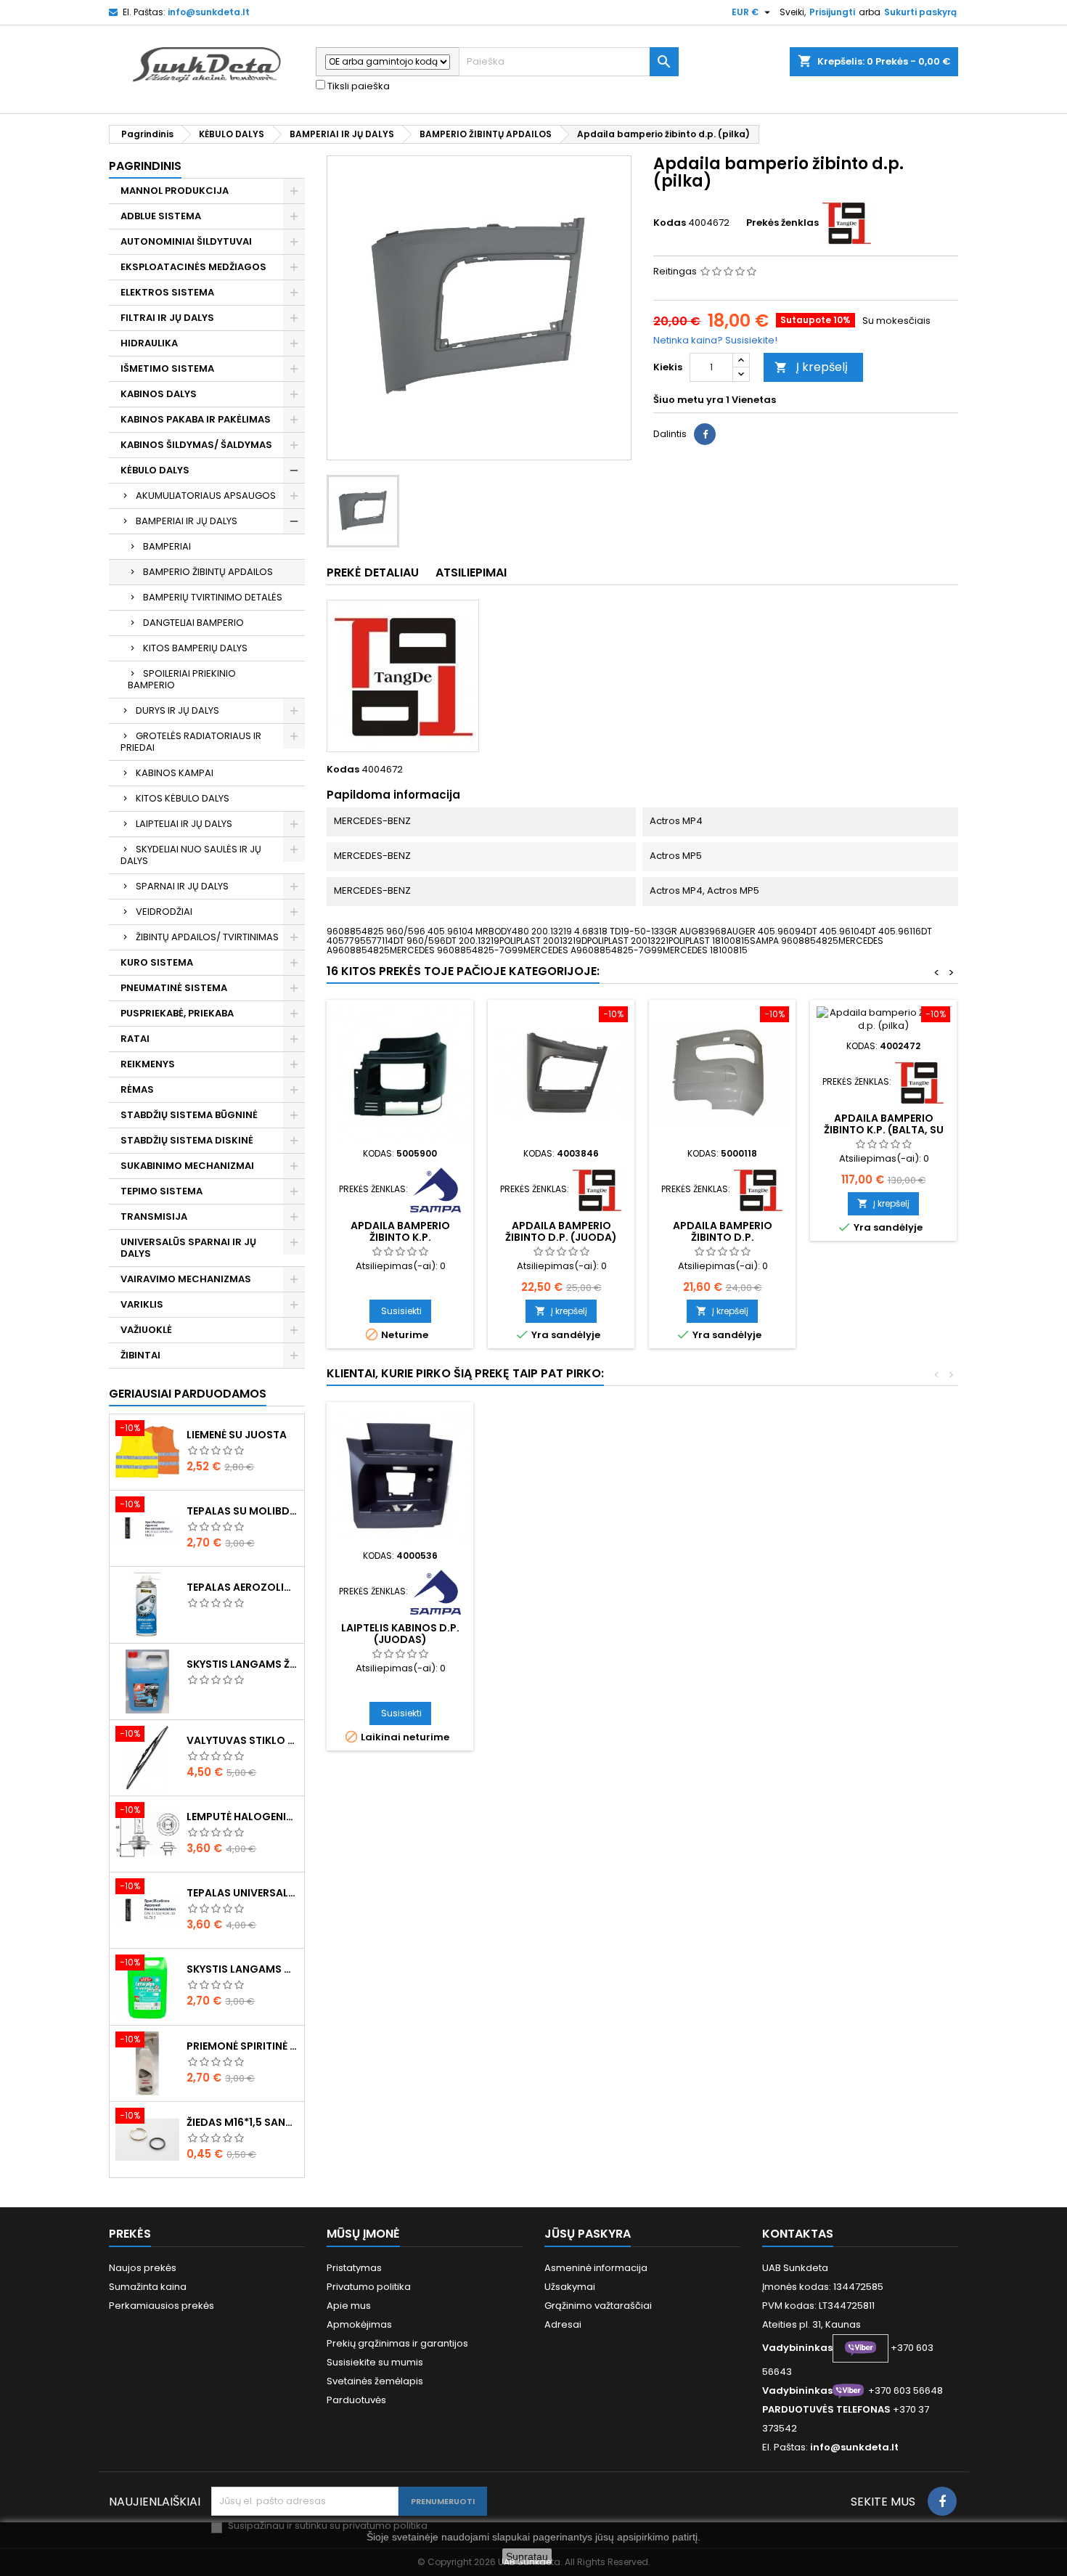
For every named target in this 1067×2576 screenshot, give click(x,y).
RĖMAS (137, 1089)
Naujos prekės (143, 2268)
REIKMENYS (148, 1064)
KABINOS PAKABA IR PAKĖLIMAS (196, 419)
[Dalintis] (705, 434)
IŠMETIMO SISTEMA (167, 368)
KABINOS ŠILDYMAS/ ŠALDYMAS (196, 445)
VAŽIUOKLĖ (146, 1330)
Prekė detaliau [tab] (373, 572)
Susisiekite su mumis (375, 2362)
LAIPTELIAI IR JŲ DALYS (184, 824)
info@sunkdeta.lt (209, 12)
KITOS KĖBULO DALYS (183, 798)
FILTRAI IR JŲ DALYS (167, 318)
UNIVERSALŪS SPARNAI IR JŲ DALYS (188, 1248)
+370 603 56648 (905, 2390)
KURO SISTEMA (157, 962)
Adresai (563, 2324)
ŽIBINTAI (140, 1355)
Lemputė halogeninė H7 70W (242, 1817)
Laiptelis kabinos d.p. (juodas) (400, 1634)
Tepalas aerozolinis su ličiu (242, 1587)
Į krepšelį (811, 367)
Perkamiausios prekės (162, 2306)
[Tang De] (846, 223)
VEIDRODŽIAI (164, 912)
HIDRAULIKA (149, 343)
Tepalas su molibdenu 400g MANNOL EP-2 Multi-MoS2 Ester (242, 1511)
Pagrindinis (145, 166)
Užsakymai (570, 2287)
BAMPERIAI (167, 546)
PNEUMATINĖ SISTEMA (174, 988)
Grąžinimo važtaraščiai (598, 2306)
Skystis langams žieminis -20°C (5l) (242, 1664)
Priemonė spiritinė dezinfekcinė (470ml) (242, 2046)
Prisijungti (832, 12)
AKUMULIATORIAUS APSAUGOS (206, 496)
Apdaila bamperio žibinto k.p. (400, 1231)
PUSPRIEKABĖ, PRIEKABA (177, 1013)
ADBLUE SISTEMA (161, 216)
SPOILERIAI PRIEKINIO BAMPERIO (182, 679)
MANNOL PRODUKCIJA (175, 191)
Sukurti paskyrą (920, 12)
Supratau (527, 2556)
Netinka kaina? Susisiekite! (715, 340)
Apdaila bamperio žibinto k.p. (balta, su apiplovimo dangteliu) (883, 1130)
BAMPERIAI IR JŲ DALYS (187, 521)
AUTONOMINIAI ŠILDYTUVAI (186, 241)
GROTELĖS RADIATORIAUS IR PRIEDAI (191, 742)
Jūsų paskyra (588, 2234)
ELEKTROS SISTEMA (167, 292)
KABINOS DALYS (159, 394)
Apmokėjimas (359, 2324)
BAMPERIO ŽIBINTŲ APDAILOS (208, 572)
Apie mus (349, 2306)
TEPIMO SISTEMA (162, 1191)
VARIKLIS (142, 1304)
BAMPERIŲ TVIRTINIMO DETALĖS (213, 597)
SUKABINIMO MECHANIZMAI (187, 1166)
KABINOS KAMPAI (175, 773)
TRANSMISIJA (154, 1216)
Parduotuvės (356, 2400)
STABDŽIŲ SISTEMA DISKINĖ (187, 1140)
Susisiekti (401, 1311)
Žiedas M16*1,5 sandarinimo (242, 2122)
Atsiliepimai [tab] (471, 572)
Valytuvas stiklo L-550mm (242, 1740)
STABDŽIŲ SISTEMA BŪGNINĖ (189, 1115)
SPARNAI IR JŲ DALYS (182, 886)
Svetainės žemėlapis (375, 2381)
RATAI (135, 1039)
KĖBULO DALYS (155, 470)
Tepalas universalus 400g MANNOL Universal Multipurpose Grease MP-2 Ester (242, 1893)
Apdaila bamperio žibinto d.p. (723, 1231)
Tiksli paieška (357, 86)
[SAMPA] (436, 1189)
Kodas (670, 223)
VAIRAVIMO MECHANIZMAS (186, 1279)
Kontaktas (798, 2234)
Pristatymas (354, 2268)
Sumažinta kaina (148, 2287)
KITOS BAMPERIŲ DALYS (195, 648)
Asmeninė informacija (596, 2268)
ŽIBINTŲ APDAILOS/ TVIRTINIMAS (207, 937)
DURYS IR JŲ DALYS (177, 710)
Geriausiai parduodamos (188, 1394)
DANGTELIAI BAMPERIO (193, 623)
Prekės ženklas (782, 223)
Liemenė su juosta (237, 1435)
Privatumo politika (369, 2287)
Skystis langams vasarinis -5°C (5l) (242, 1969)
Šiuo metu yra (688, 400)
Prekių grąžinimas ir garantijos (397, 2343)
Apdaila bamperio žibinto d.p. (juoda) (561, 1231)
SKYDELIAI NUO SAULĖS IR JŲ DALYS (191, 855)
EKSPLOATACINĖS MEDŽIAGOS (193, 267)
